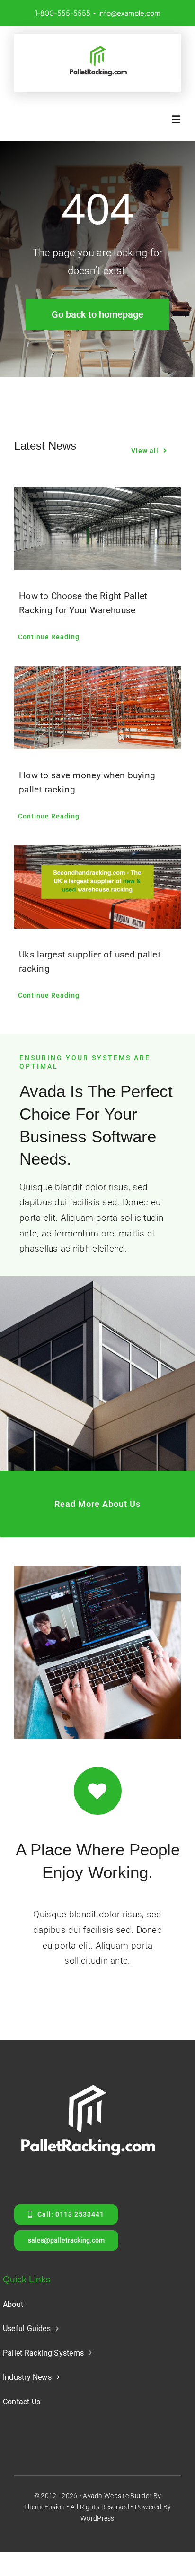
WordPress (97, 2518)
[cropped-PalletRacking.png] (97, 48)
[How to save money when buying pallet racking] (97, 708)
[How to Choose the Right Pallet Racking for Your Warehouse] (97, 529)
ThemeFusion (44, 2507)
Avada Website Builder (117, 2496)
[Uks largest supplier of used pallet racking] (97, 887)
